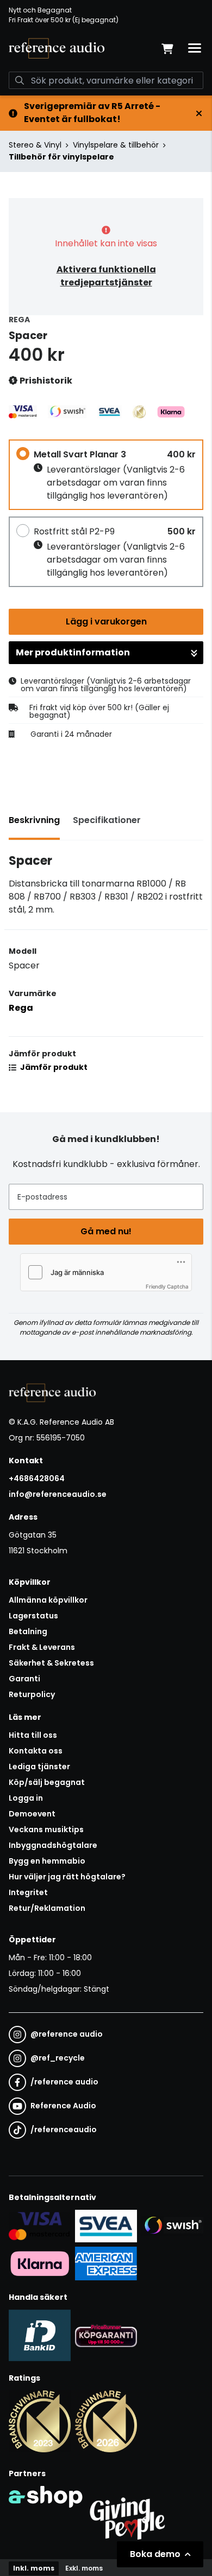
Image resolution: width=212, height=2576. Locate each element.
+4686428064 (37, 1478)
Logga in (26, 1798)
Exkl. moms (84, 2568)
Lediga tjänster (39, 1767)
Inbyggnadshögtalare (53, 1845)
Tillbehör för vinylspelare (61, 157)
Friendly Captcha (167, 1286)
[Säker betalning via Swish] (172, 2226)
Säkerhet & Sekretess (51, 1663)
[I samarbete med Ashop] (46, 2516)
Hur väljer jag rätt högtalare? (67, 1877)
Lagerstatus (33, 1616)
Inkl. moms (34, 2568)
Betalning (28, 1631)
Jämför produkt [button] (53, 1067)
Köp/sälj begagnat (47, 1782)
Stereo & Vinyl (35, 145)
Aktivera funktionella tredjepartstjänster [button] (106, 276)
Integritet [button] (28, 1892)
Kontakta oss (36, 1751)
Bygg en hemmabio (47, 1861)
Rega (21, 1008)
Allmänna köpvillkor (48, 1600)
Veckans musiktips (46, 1829)
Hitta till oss (33, 1735)
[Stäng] (199, 113)
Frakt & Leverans (42, 1647)
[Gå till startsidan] (57, 48)
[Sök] (20, 80)
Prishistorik (45, 381)
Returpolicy (32, 1694)
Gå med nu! (106, 1231)
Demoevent (32, 1814)
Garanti (24, 1679)
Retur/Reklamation (47, 1908)
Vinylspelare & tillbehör (116, 145)
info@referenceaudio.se (58, 1494)
